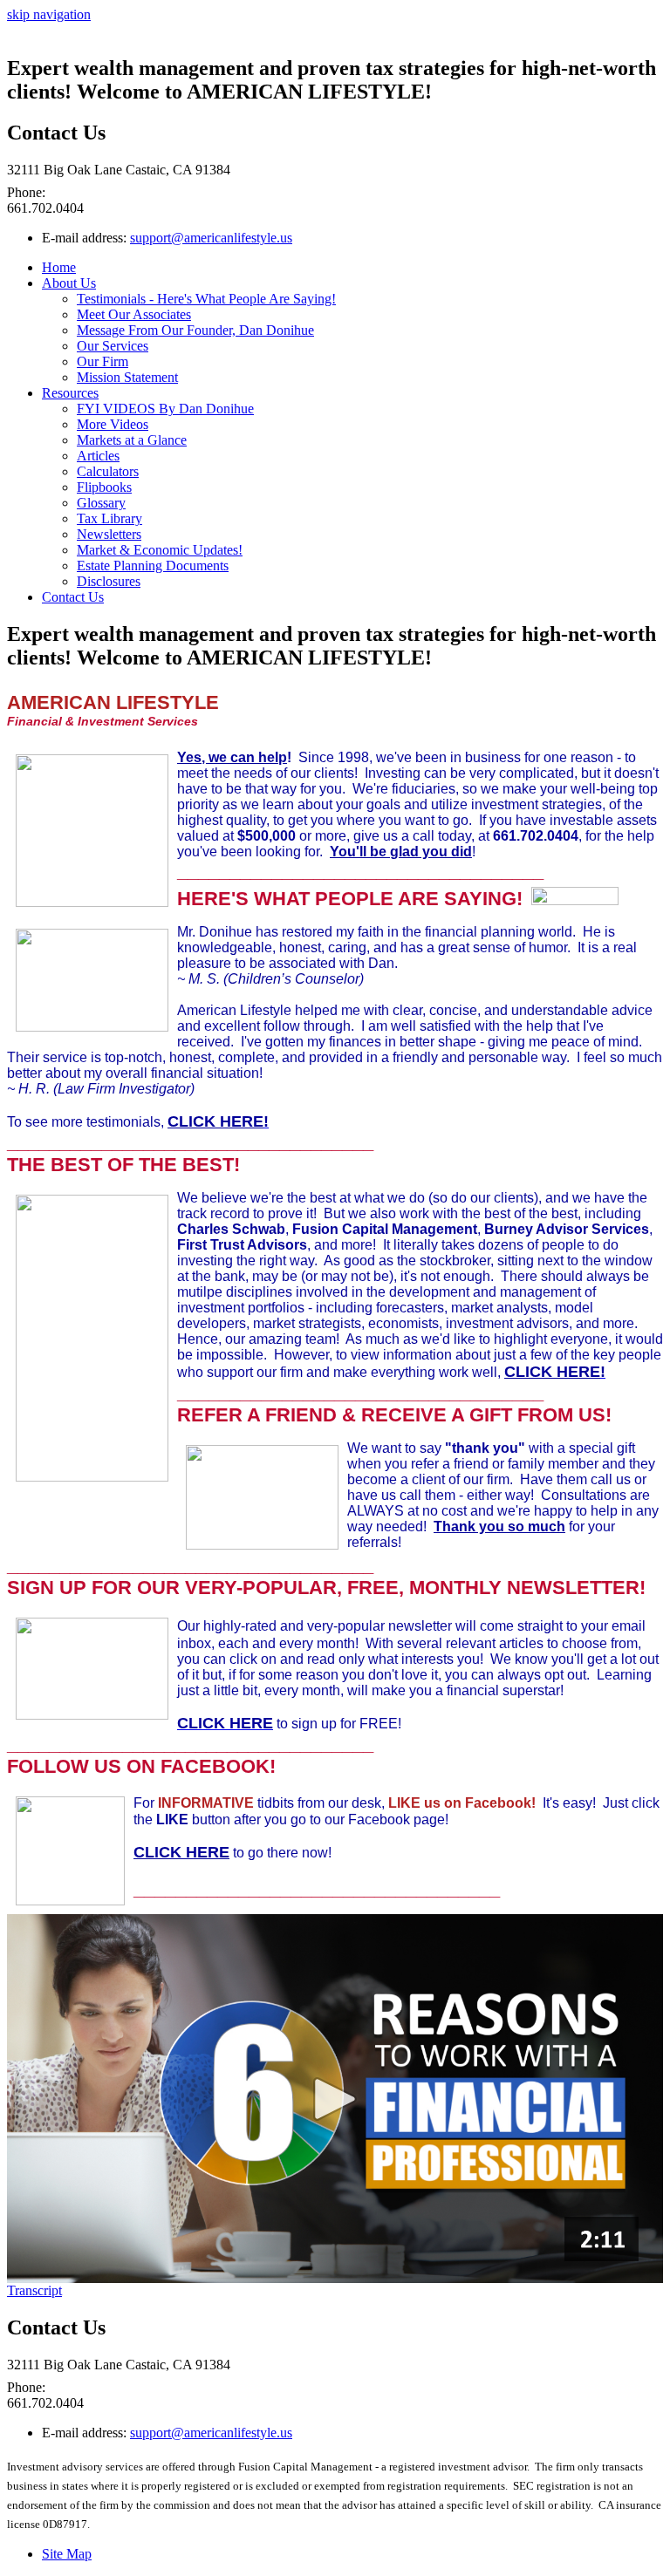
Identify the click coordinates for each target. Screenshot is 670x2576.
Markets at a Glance (132, 440)
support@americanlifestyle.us (211, 238)
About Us (69, 283)
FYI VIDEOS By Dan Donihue (165, 409)
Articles (98, 456)
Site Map (67, 2554)
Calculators (108, 471)
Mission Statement (127, 377)
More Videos (113, 424)
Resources (70, 393)
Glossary (101, 503)
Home (59, 267)
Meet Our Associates (134, 314)
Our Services (113, 346)
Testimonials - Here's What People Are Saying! (206, 299)
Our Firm (103, 361)
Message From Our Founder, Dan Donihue (195, 330)
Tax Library (109, 518)
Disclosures (109, 581)
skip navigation (49, 14)
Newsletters (109, 534)
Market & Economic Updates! (160, 550)
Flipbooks (104, 487)
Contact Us (73, 597)
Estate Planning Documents (153, 566)
